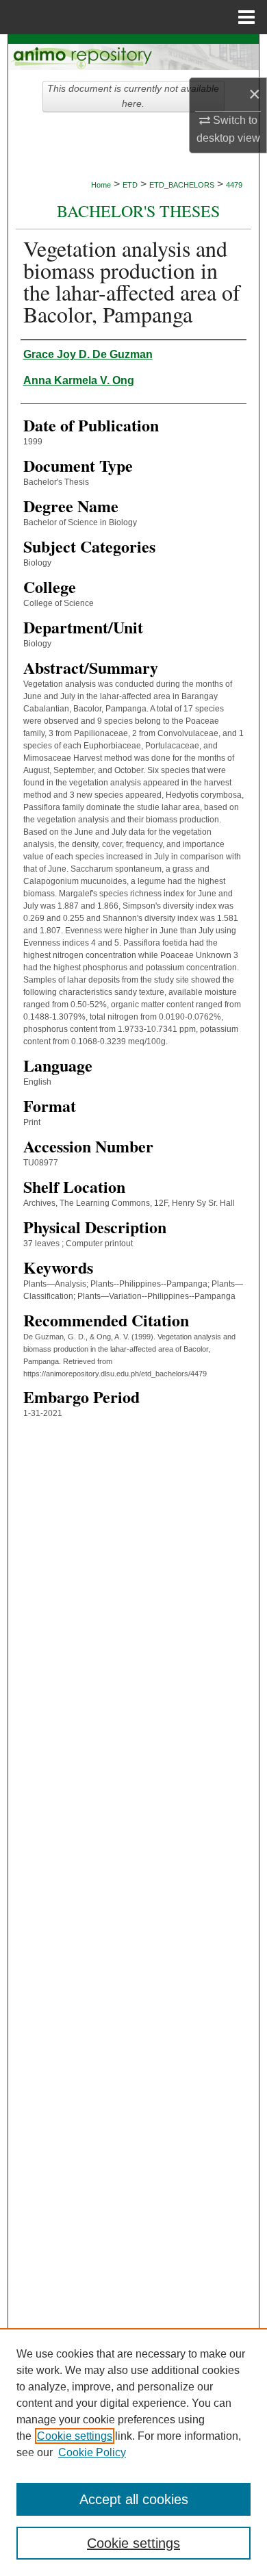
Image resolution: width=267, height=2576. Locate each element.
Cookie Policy (92, 2452)
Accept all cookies (134, 2499)
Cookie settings (75, 2436)
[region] (133, 2452)
